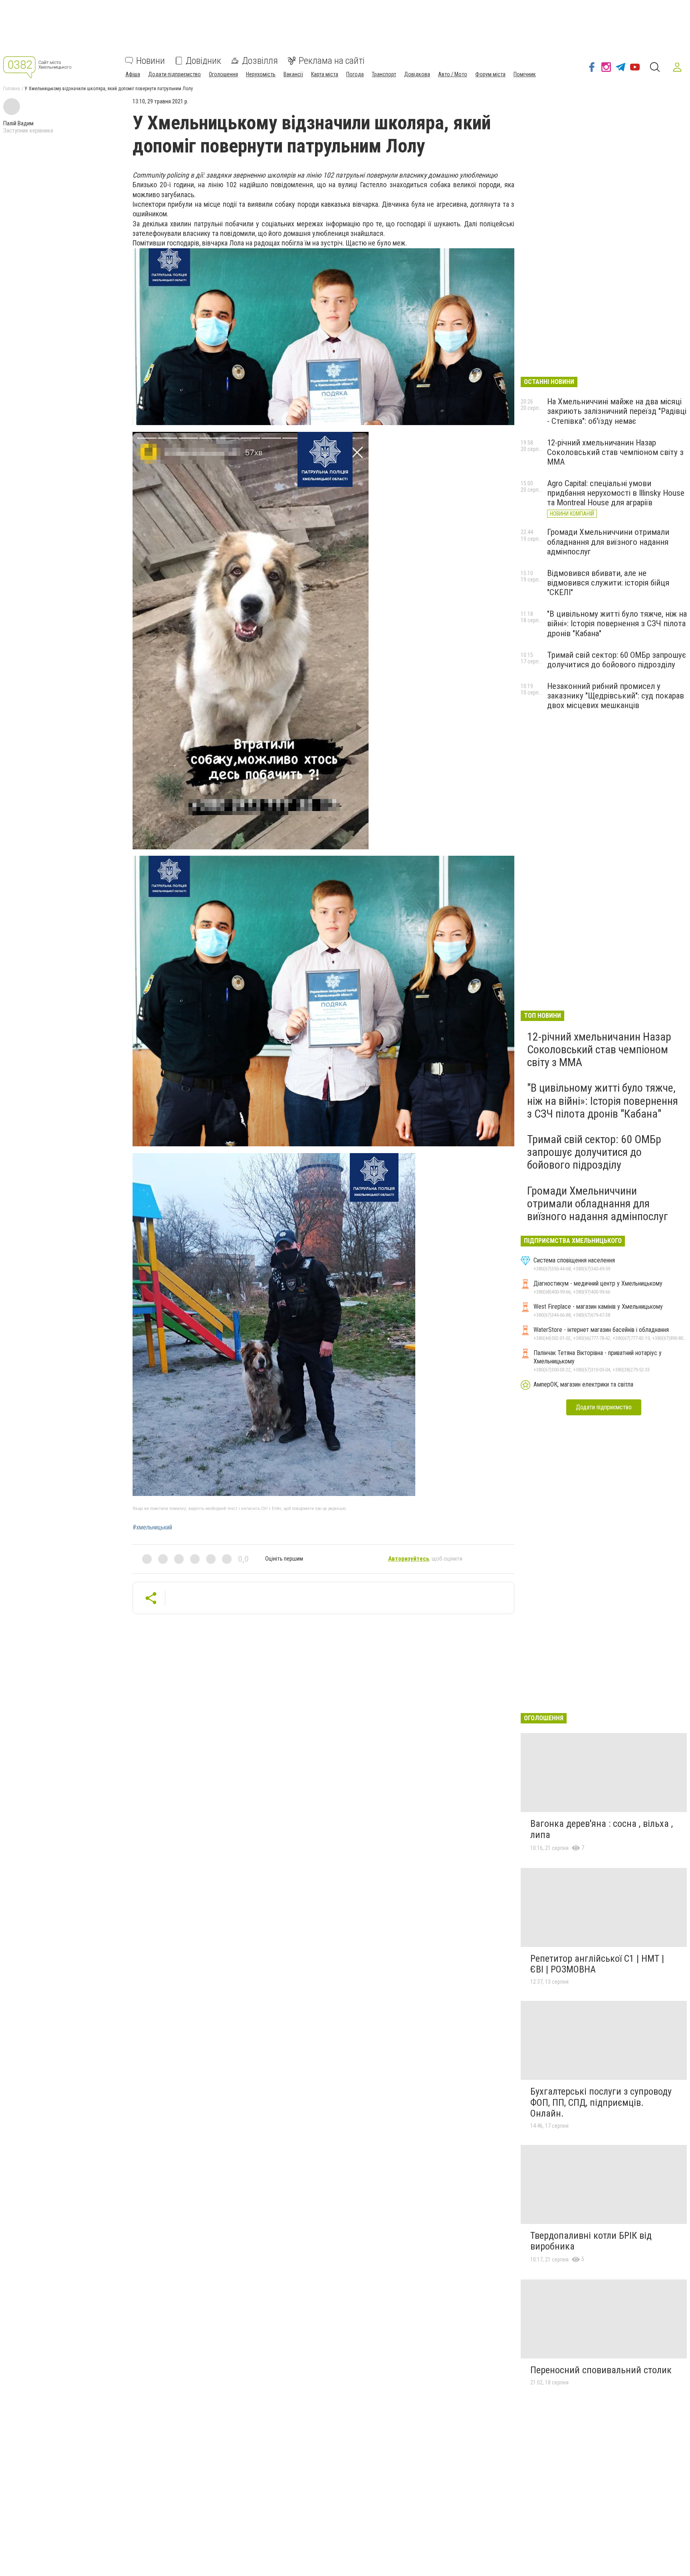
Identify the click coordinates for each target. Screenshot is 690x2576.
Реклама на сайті (332, 61)
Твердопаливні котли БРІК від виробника (591, 2241)
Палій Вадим (18, 123)
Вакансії (293, 74)
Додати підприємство (174, 74)
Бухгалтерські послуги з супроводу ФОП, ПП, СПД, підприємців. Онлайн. (601, 2102)
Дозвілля (260, 61)
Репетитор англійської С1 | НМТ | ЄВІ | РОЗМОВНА (597, 1964)
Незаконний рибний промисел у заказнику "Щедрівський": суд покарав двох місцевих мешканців (616, 696)
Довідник (203, 61)
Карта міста (325, 74)
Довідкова (417, 74)
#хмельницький (152, 1527)
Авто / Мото (453, 74)
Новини (151, 61)
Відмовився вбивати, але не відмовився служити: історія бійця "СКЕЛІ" (608, 583)
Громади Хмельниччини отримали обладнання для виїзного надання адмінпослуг (608, 542)
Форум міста (490, 74)
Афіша (133, 74)
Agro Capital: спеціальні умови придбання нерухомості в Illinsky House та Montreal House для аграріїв (616, 493)
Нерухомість (261, 74)
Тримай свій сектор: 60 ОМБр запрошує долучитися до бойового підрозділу (617, 660)
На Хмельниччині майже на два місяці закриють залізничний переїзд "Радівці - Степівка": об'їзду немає (617, 411)
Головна (12, 89)
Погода (355, 74)
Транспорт (384, 74)
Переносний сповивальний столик (601, 2370)
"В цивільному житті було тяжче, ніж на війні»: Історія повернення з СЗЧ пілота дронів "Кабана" (617, 623)
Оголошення (223, 74)
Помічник (525, 74)
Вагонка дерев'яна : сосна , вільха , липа (602, 1829)
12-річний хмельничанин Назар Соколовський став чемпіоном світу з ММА (615, 452)
